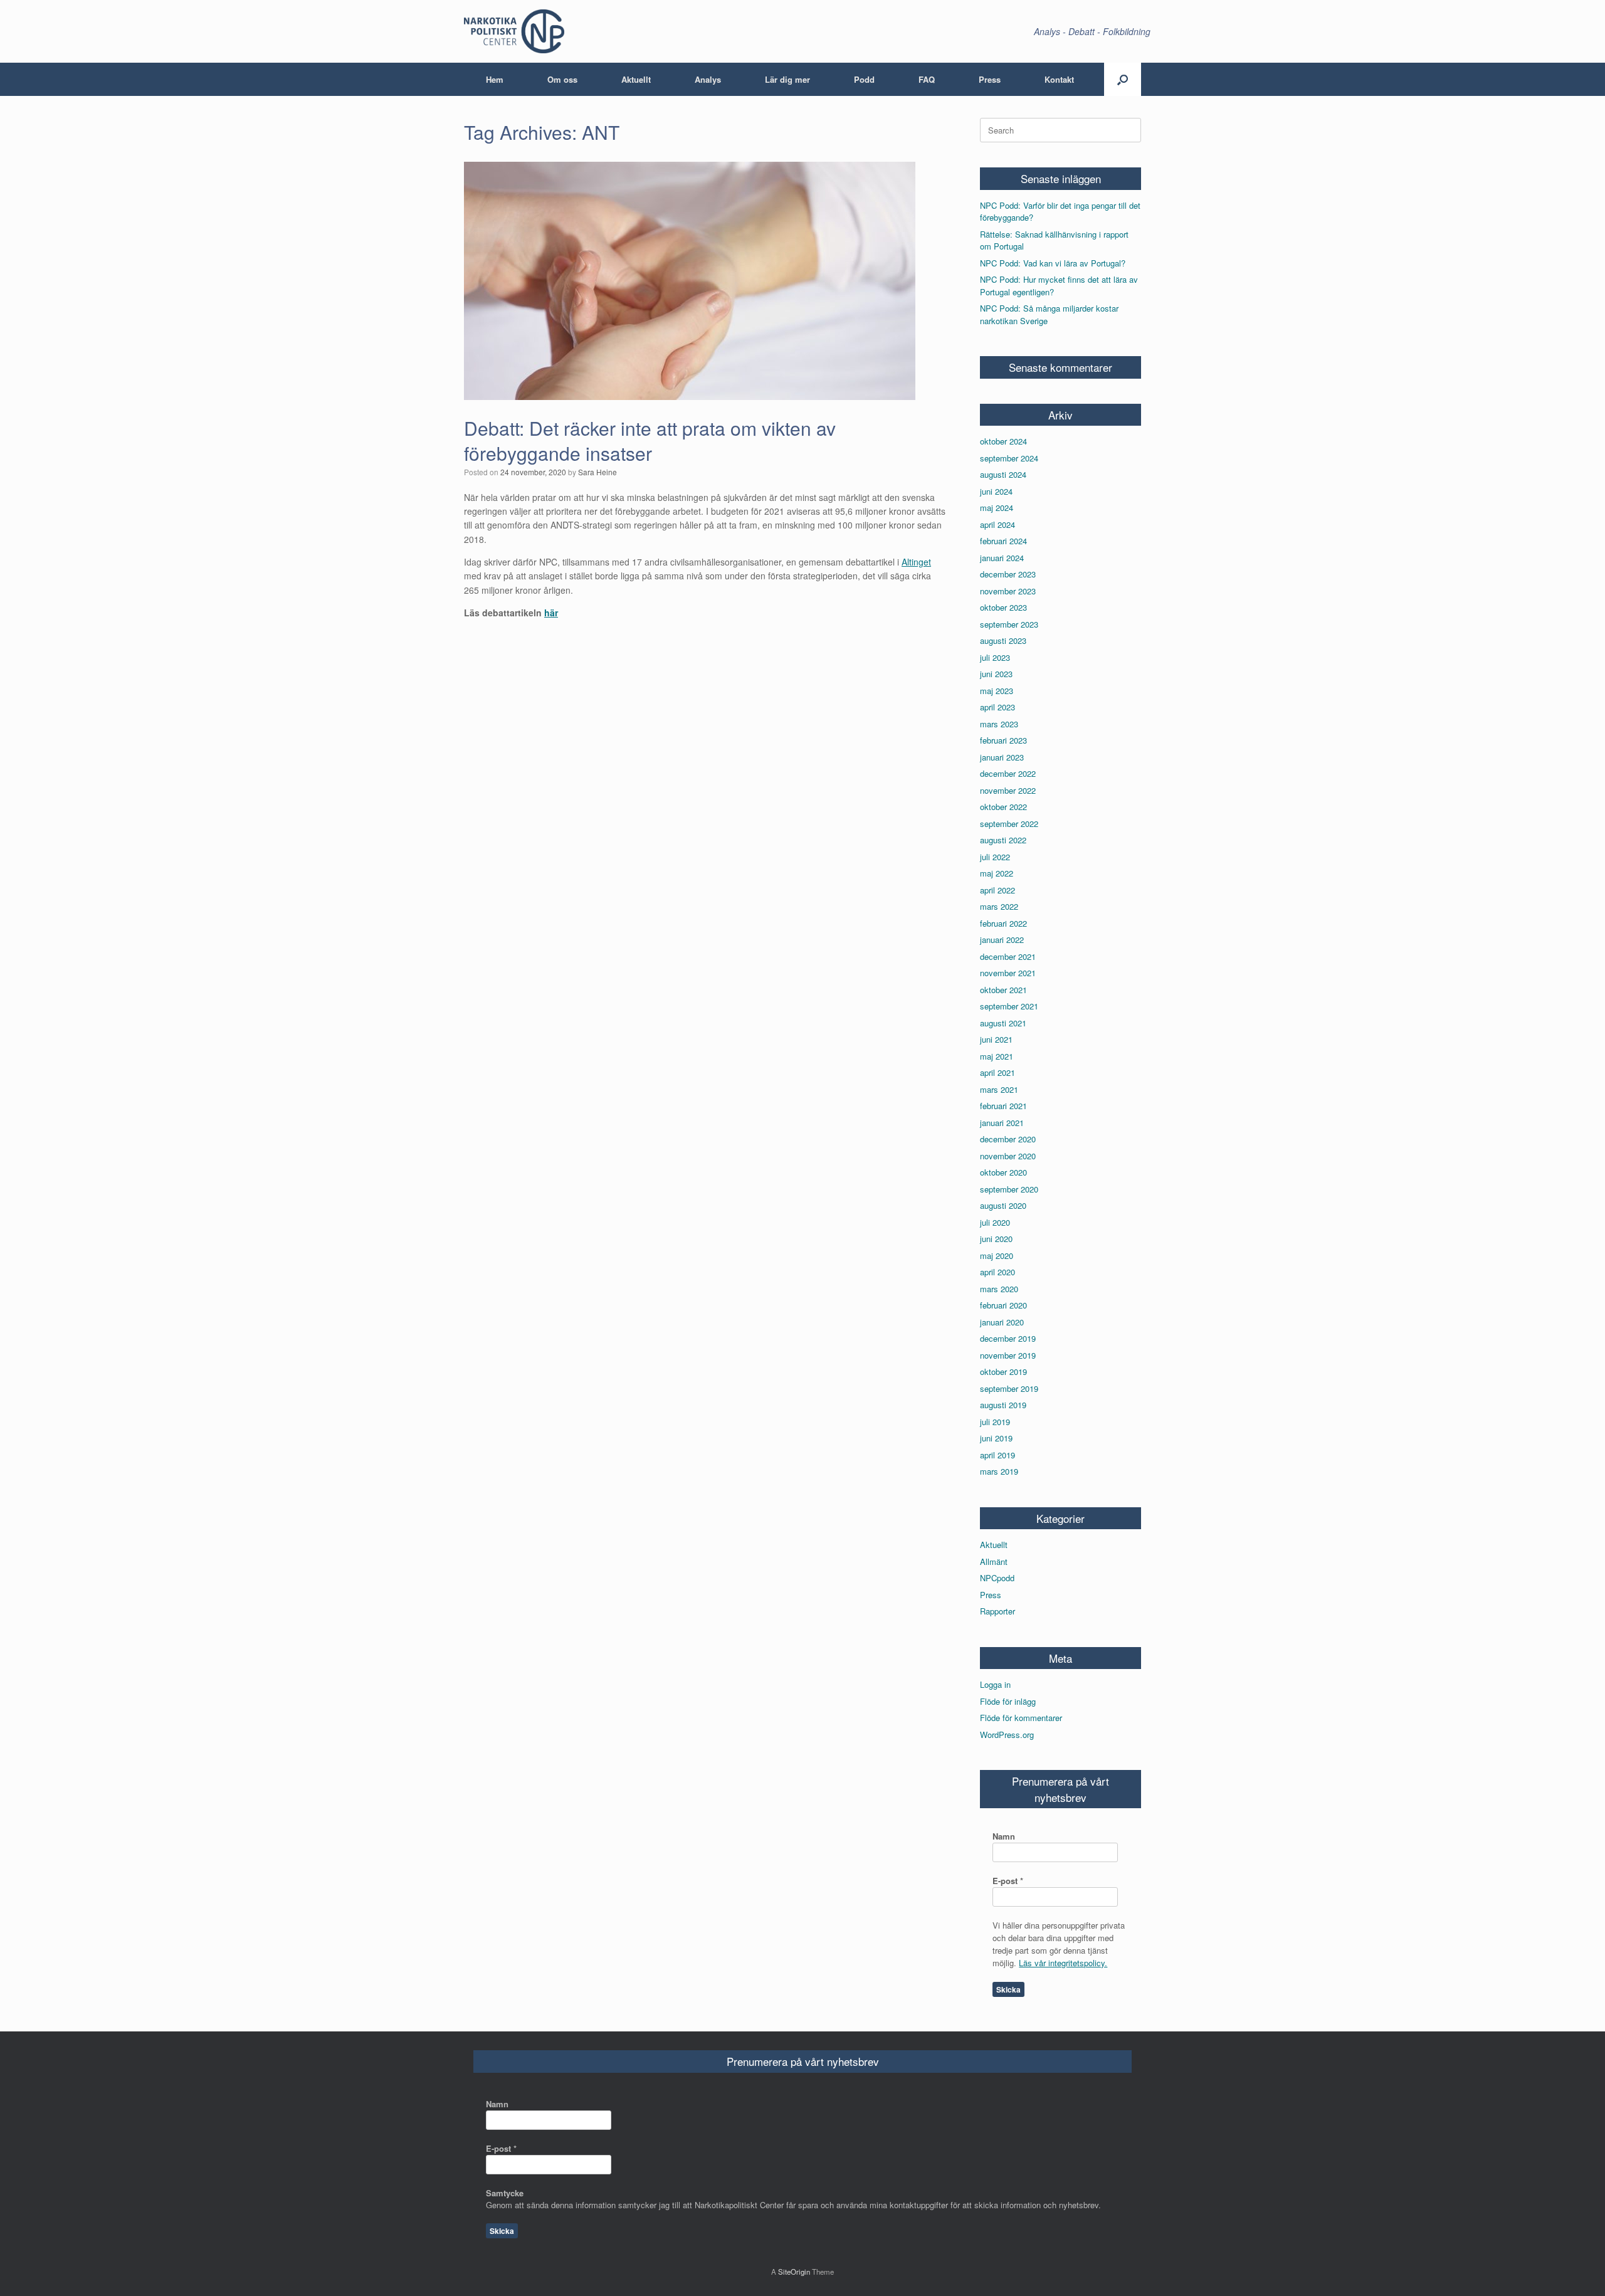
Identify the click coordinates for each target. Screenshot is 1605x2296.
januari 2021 (1002, 1123)
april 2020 (997, 1272)
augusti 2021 (1003, 1023)
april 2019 (997, 1455)
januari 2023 (1002, 757)
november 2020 (1008, 1156)
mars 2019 (999, 1471)
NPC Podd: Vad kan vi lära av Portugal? (1053, 263)
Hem (495, 79)
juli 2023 (995, 657)
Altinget (916, 562)
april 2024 (997, 524)
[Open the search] (1123, 79)
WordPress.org (1007, 1735)
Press (990, 79)
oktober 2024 (1003, 441)
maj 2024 (997, 508)
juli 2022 (995, 857)
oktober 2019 (1003, 1372)
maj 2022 (997, 873)
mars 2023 (999, 724)
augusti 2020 (1003, 1205)
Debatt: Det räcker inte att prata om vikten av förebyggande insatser (650, 441)
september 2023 (1009, 624)
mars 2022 (999, 906)
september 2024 (1009, 458)
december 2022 (1008, 773)
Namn (1004, 1836)
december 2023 (1008, 574)
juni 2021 (996, 1039)
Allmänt (994, 1561)
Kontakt (1059, 79)
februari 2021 (1003, 1106)
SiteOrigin (794, 2272)
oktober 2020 (1003, 1172)
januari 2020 (1002, 1322)
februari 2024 (1003, 541)
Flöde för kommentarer (1021, 1718)
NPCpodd (997, 1578)
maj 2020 (997, 1256)
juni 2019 (996, 1438)
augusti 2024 (1003, 474)
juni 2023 (996, 674)
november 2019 (1008, 1355)
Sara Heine (597, 472)
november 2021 (1008, 973)
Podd (864, 79)
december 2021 (1008, 956)
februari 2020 (1003, 1305)
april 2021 (997, 1072)
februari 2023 (1003, 740)
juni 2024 (996, 491)
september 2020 (1009, 1189)
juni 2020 (996, 1239)
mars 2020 (999, 1289)
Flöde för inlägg (1008, 1701)
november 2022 (1008, 790)
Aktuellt (636, 79)
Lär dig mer (787, 79)
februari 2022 (1003, 923)
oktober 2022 (1003, 807)
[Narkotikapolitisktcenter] (514, 31)
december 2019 (1008, 1338)
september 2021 (1009, 1006)
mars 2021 (999, 1089)
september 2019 (1009, 1388)
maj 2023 (997, 691)
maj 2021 (997, 1056)
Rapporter (997, 1611)
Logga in (995, 1684)
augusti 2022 (1003, 840)
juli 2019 (995, 1422)
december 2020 (1008, 1139)
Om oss (562, 79)
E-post (1008, 1881)
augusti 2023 (1003, 640)
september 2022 (1009, 824)
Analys (708, 79)
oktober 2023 (1003, 607)
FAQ (927, 79)
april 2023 (997, 707)
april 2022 (997, 890)
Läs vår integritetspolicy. (1063, 1963)
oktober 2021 (1003, 990)
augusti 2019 (1003, 1405)
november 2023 (1008, 591)
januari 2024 (1002, 558)
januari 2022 (1002, 940)
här (551, 613)
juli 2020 (995, 1222)
